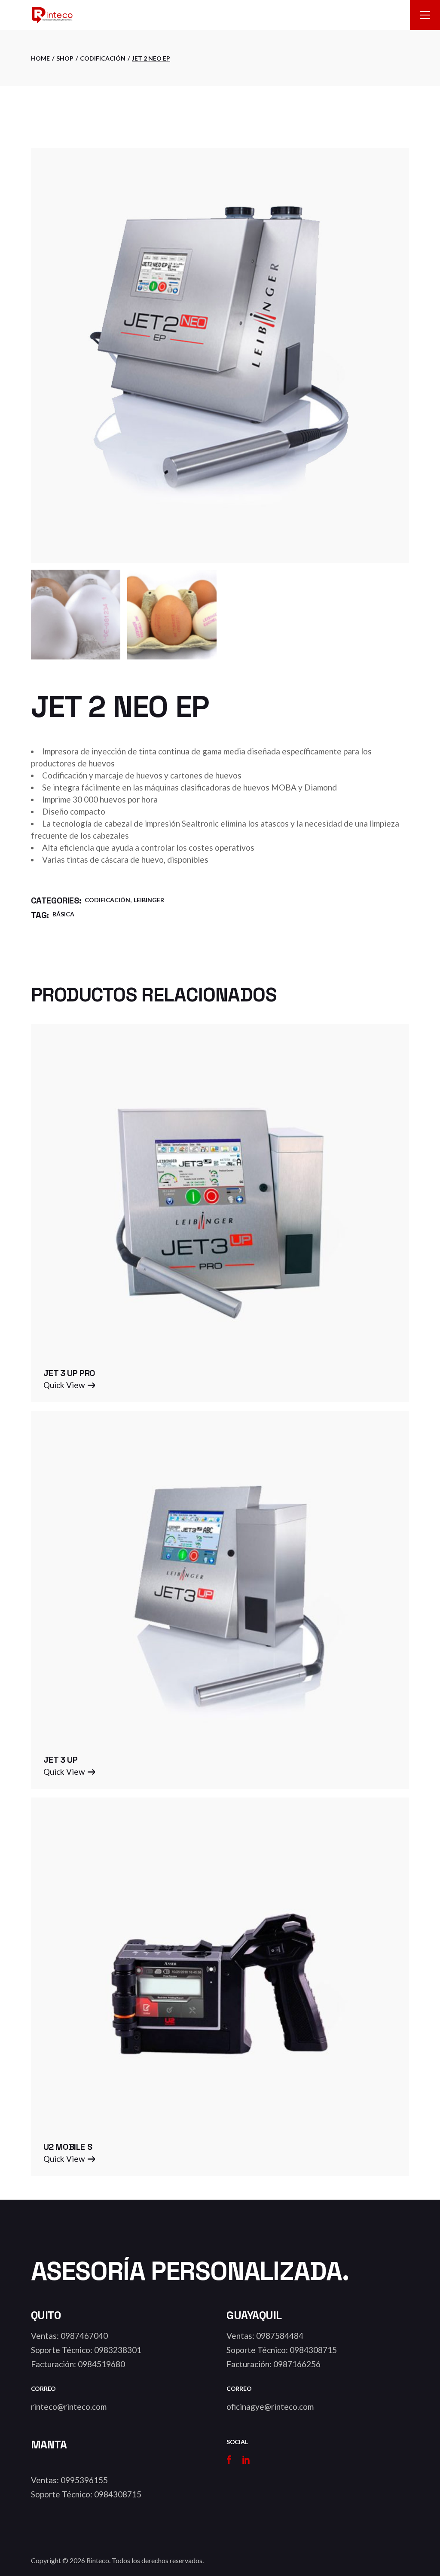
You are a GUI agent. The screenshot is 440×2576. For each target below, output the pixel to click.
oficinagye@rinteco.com (270, 2407)
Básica (63, 914)
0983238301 (118, 2350)
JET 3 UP (61, 1760)
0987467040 (84, 2336)
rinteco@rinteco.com (69, 2407)
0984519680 (101, 2364)
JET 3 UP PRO (69, 1373)
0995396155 (84, 2480)
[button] (69, 1385)
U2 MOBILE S (68, 2147)
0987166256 (297, 2364)
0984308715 (313, 2350)
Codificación (107, 900)
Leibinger (149, 900)
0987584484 (280, 2336)
